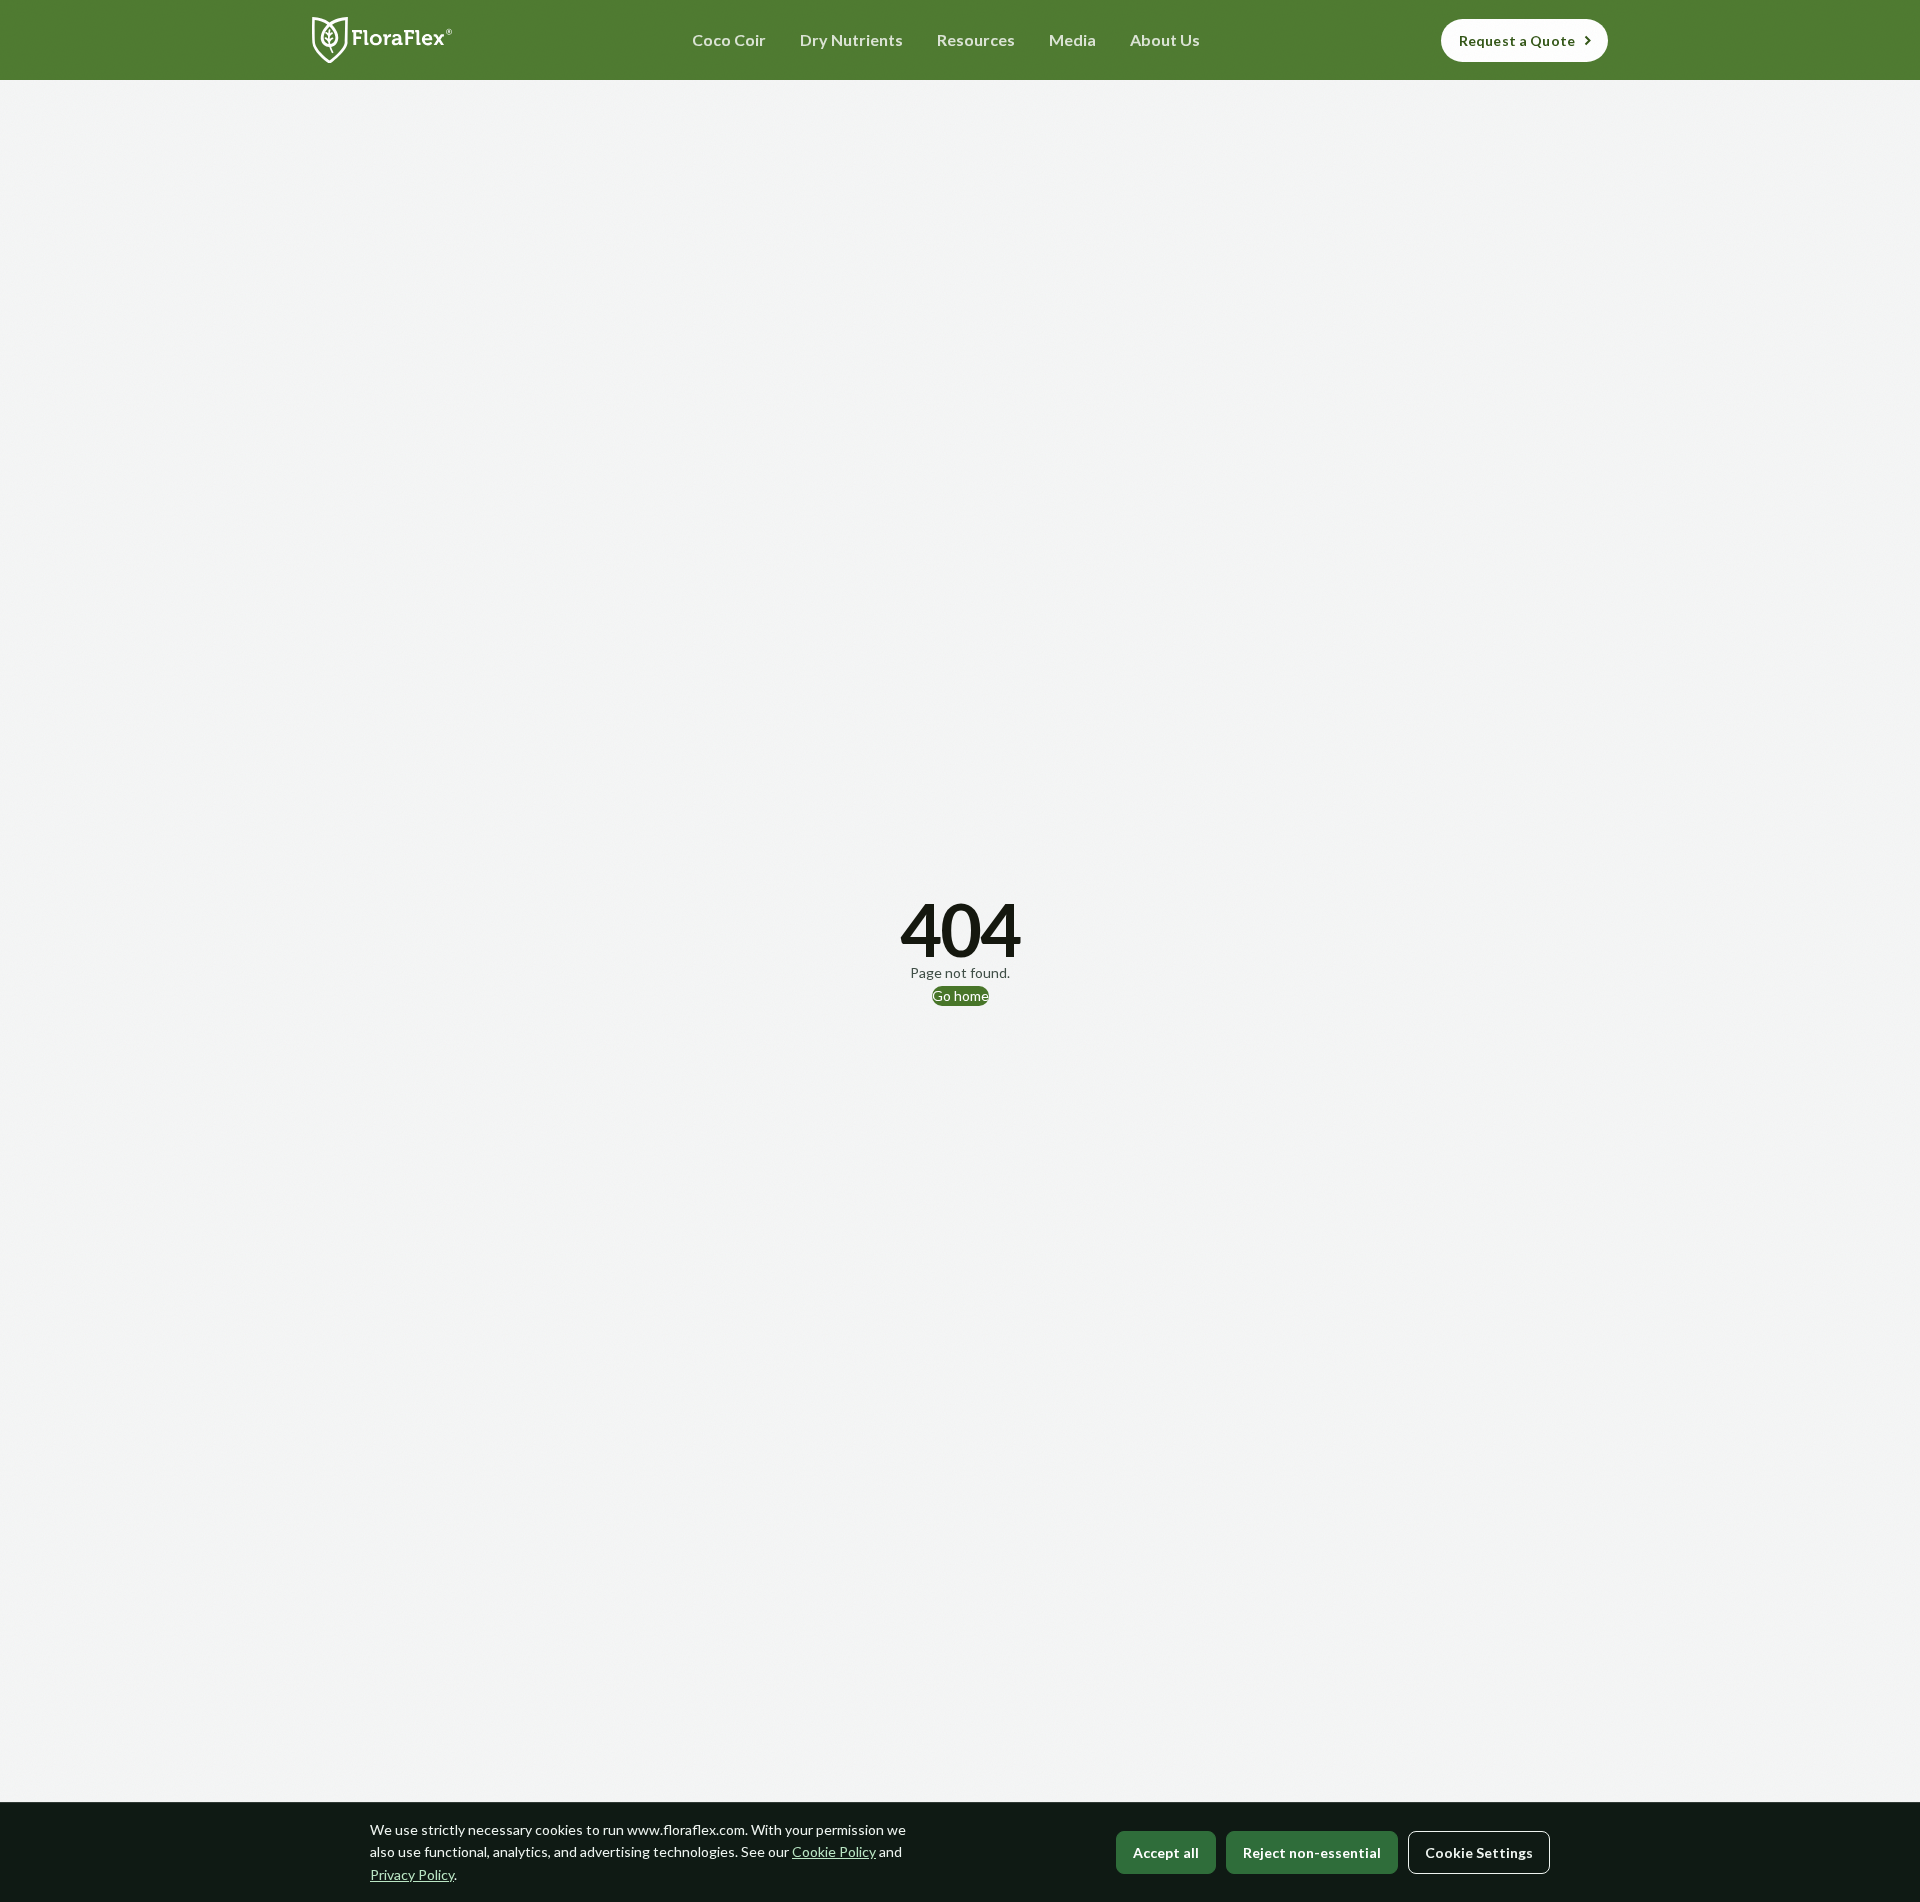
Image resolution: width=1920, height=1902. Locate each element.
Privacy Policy (412, 1874)
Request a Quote (1517, 40)
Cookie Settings (1479, 1852)
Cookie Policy (834, 1851)
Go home (960, 995)
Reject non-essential (1312, 1852)
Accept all (1166, 1852)
